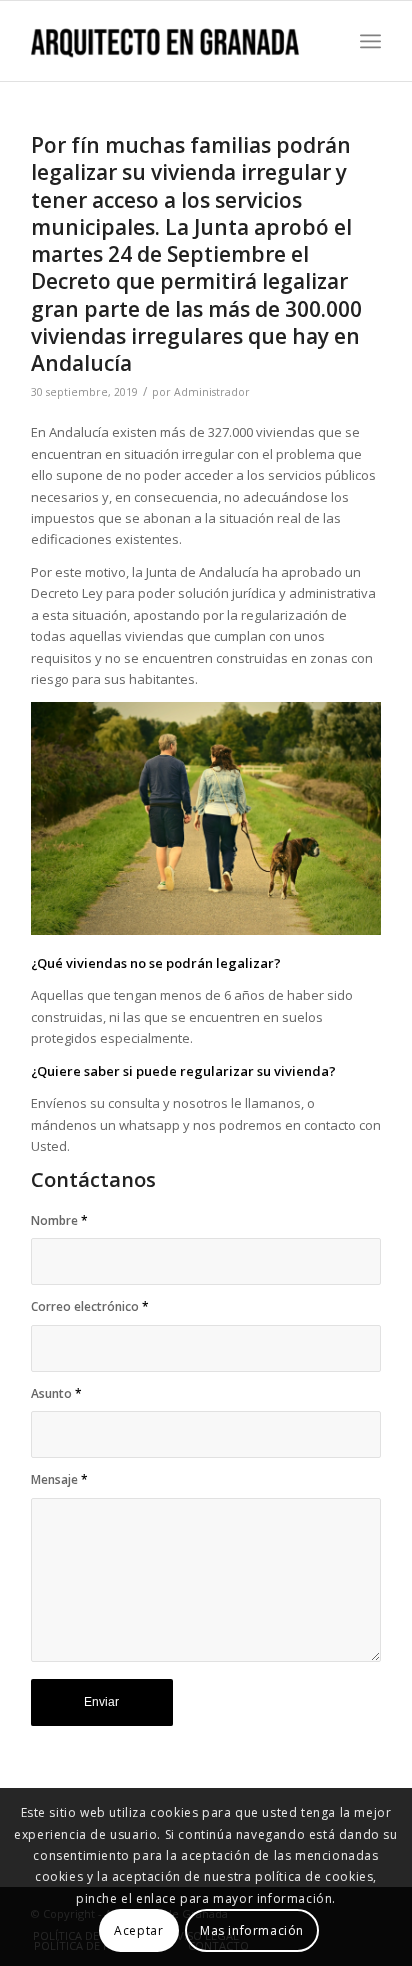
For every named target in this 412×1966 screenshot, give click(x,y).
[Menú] (370, 41)
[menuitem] (370, 41)
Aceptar (138, 1930)
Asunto (56, 1393)
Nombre (59, 1220)
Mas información (252, 1930)
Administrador (212, 392)
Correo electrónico (90, 1306)
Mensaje (59, 1479)
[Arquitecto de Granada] (171, 41)
